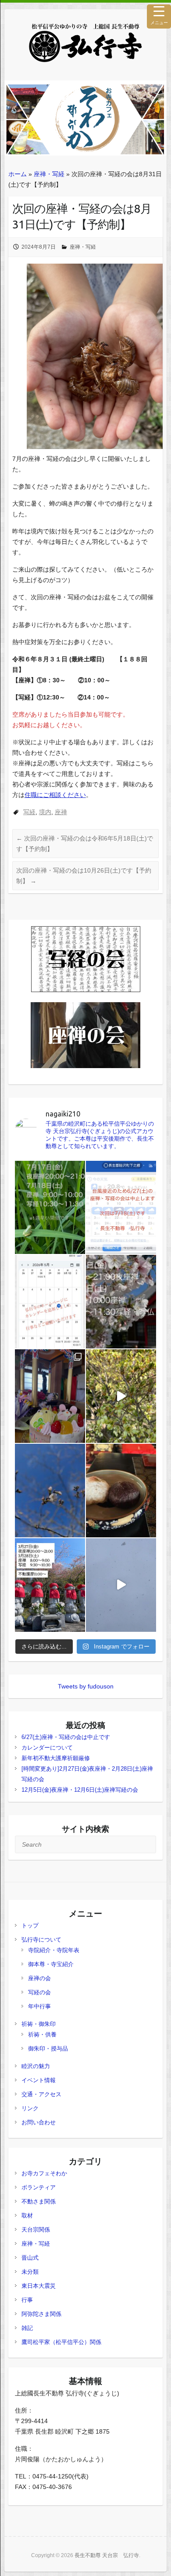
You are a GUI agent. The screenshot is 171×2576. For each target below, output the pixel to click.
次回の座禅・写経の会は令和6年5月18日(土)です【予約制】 (85, 844)
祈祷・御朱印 (39, 2024)
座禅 (61, 812)
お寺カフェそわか (44, 2173)
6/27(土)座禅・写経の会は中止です (66, 1737)
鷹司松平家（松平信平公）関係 (61, 2342)
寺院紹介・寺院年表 (54, 1950)
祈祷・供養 (42, 2034)
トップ (30, 1926)
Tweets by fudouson (86, 1686)
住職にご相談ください (55, 795)
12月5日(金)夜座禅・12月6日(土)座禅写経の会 (80, 1790)
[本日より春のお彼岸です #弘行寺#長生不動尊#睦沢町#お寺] (121, 1491)
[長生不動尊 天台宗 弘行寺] (85, 43)
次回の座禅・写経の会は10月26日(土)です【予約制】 (84, 876)
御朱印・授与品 (48, 2049)
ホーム (18, 174)
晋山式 (30, 2258)
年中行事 (39, 2006)
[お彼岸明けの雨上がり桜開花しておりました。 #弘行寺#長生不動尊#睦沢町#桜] (50, 1491)
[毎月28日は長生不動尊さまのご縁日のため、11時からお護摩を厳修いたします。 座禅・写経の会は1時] (50, 1585)
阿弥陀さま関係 (41, 2314)
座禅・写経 (49, 174)
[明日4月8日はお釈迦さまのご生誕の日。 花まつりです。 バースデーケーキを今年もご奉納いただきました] (50, 1396)
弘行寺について (41, 1940)
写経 (29, 812)
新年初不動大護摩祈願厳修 (56, 1758)
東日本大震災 (39, 2286)
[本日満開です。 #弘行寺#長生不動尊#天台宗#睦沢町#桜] (121, 1396)
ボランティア (39, 2187)
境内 (45, 812)
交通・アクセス (41, 2094)
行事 (27, 2300)
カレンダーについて (47, 1748)
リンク (30, 2108)
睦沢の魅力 (36, 2066)
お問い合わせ (39, 2122)
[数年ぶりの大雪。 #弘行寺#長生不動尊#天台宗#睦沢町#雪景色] (121, 1585)
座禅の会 (39, 1978)
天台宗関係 (36, 2230)
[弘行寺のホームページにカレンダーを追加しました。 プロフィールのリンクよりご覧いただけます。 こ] (50, 1302)
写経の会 (39, 1992)
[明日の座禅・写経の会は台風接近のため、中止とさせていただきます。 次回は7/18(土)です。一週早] (121, 1208)
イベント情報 (39, 2080)
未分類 (30, 2272)
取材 (27, 2216)
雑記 (27, 2328)
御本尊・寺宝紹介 (51, 1964)
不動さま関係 (39, 2201)
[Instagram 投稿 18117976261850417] (50, 1208)
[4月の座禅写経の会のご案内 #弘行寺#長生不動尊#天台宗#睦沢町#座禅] (121, 1302)
